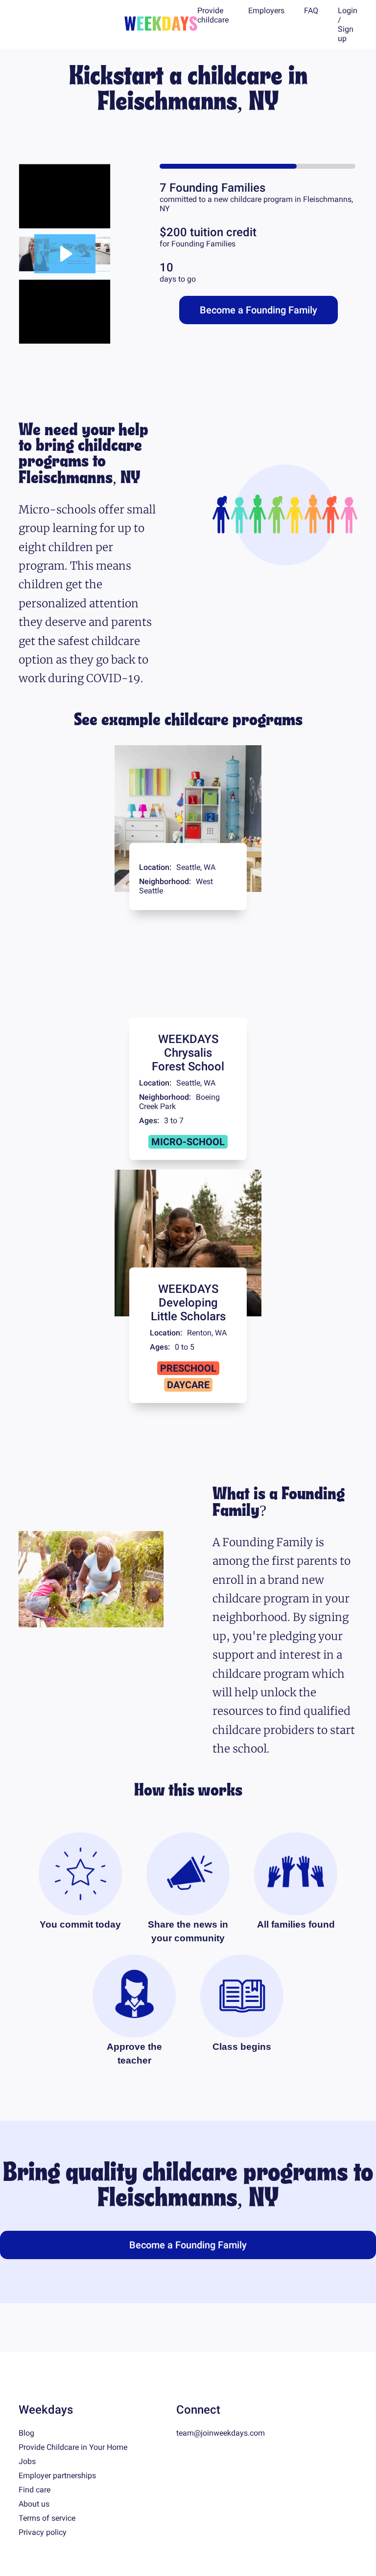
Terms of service (47, 2518)
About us (34, 2504)
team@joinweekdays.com (221, 2433)
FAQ (311, 11)
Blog (26, 2433)
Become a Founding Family (258, 310)
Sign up (346, 34)
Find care (35, 2490)
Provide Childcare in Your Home (73, 2447)
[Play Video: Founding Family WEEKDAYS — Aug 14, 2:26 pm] (65, 254)
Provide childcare (213, 15)
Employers (266, 11)
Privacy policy (43, 2532)
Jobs (27, 2461)
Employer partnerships (57, 2476)
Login (348, 11)
